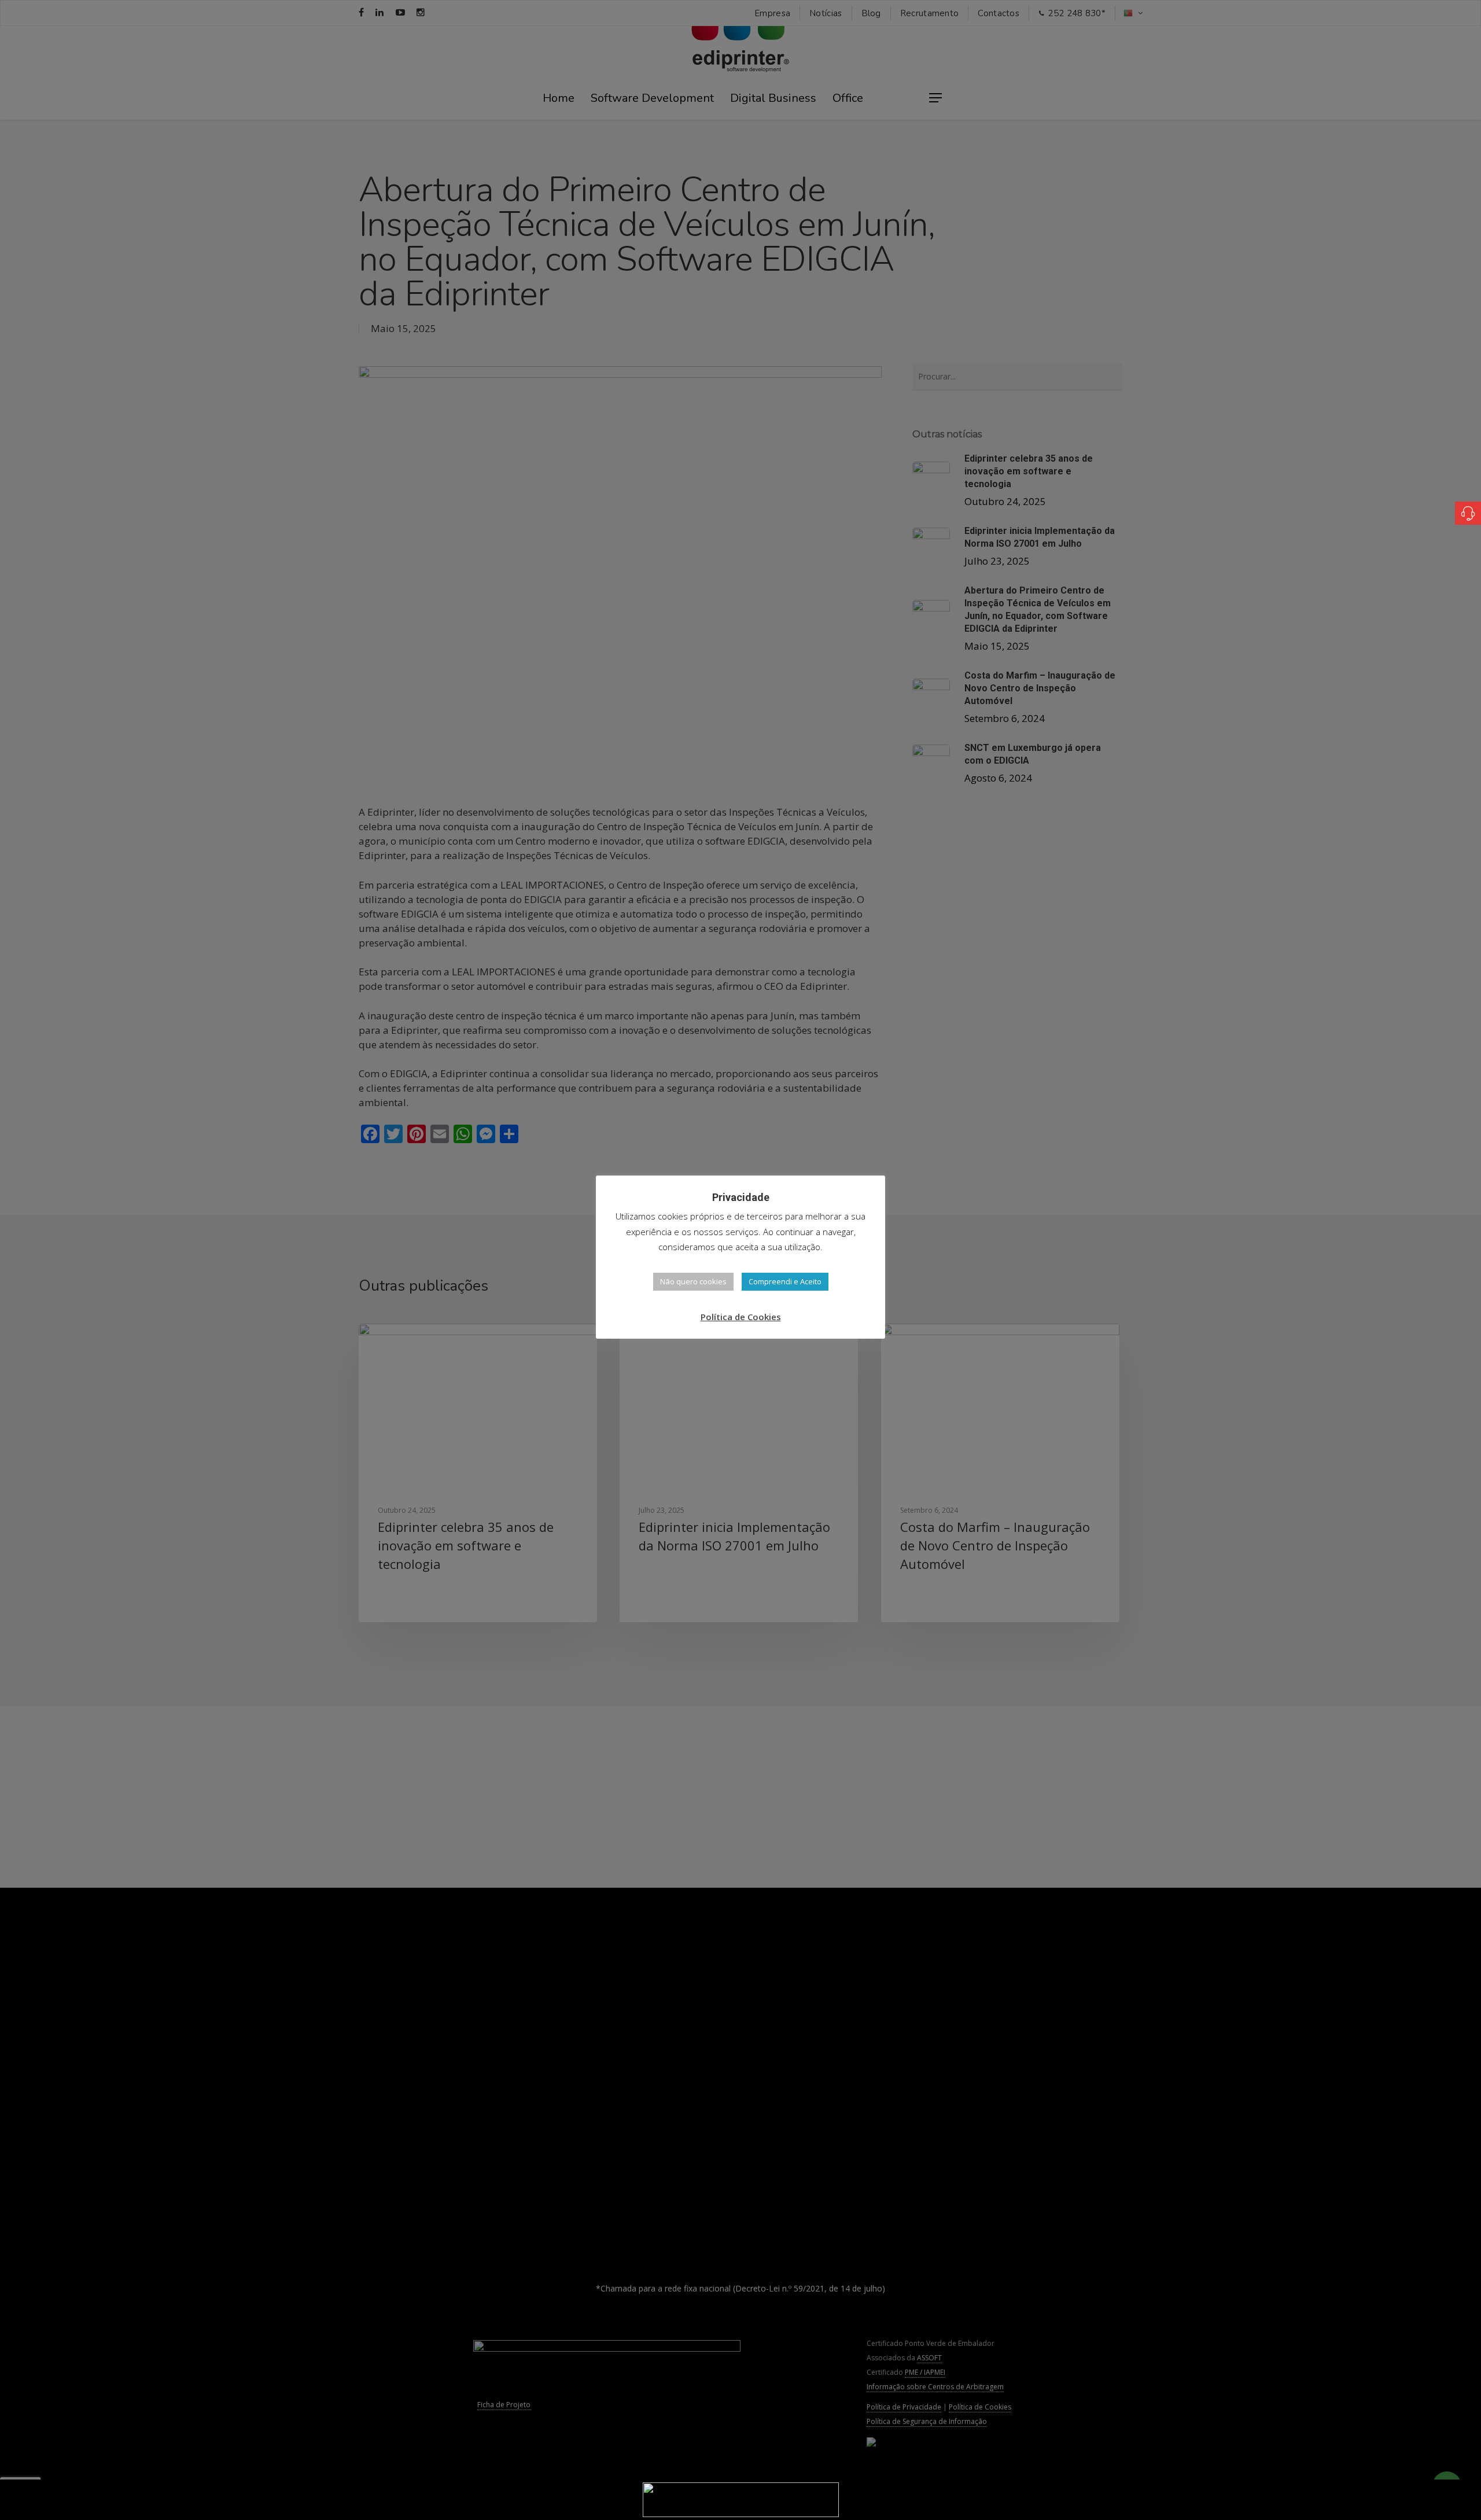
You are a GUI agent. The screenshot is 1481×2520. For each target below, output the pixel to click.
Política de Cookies (741, 1317)
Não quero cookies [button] (693, 1281)
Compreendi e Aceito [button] (785, 1281)
